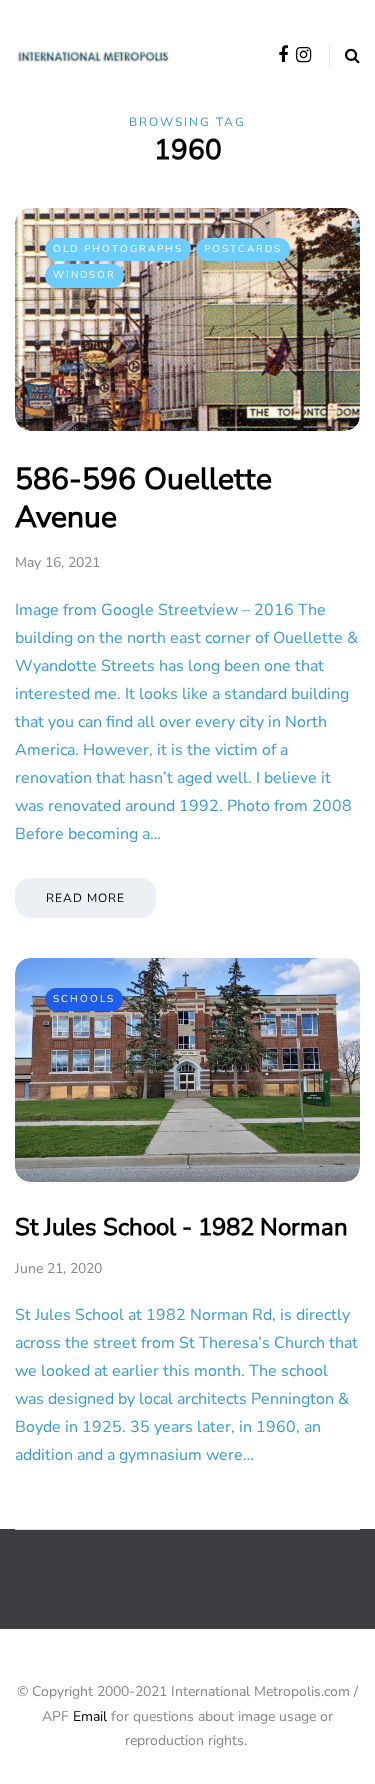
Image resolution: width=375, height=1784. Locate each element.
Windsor (84, 275)
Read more (85, 898)
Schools (84, 999)
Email (90, 1716)
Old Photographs (118, 249)
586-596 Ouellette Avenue (143, 498)
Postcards (243, 249)
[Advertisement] (195, 1595)
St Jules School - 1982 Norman (181, 1227)
